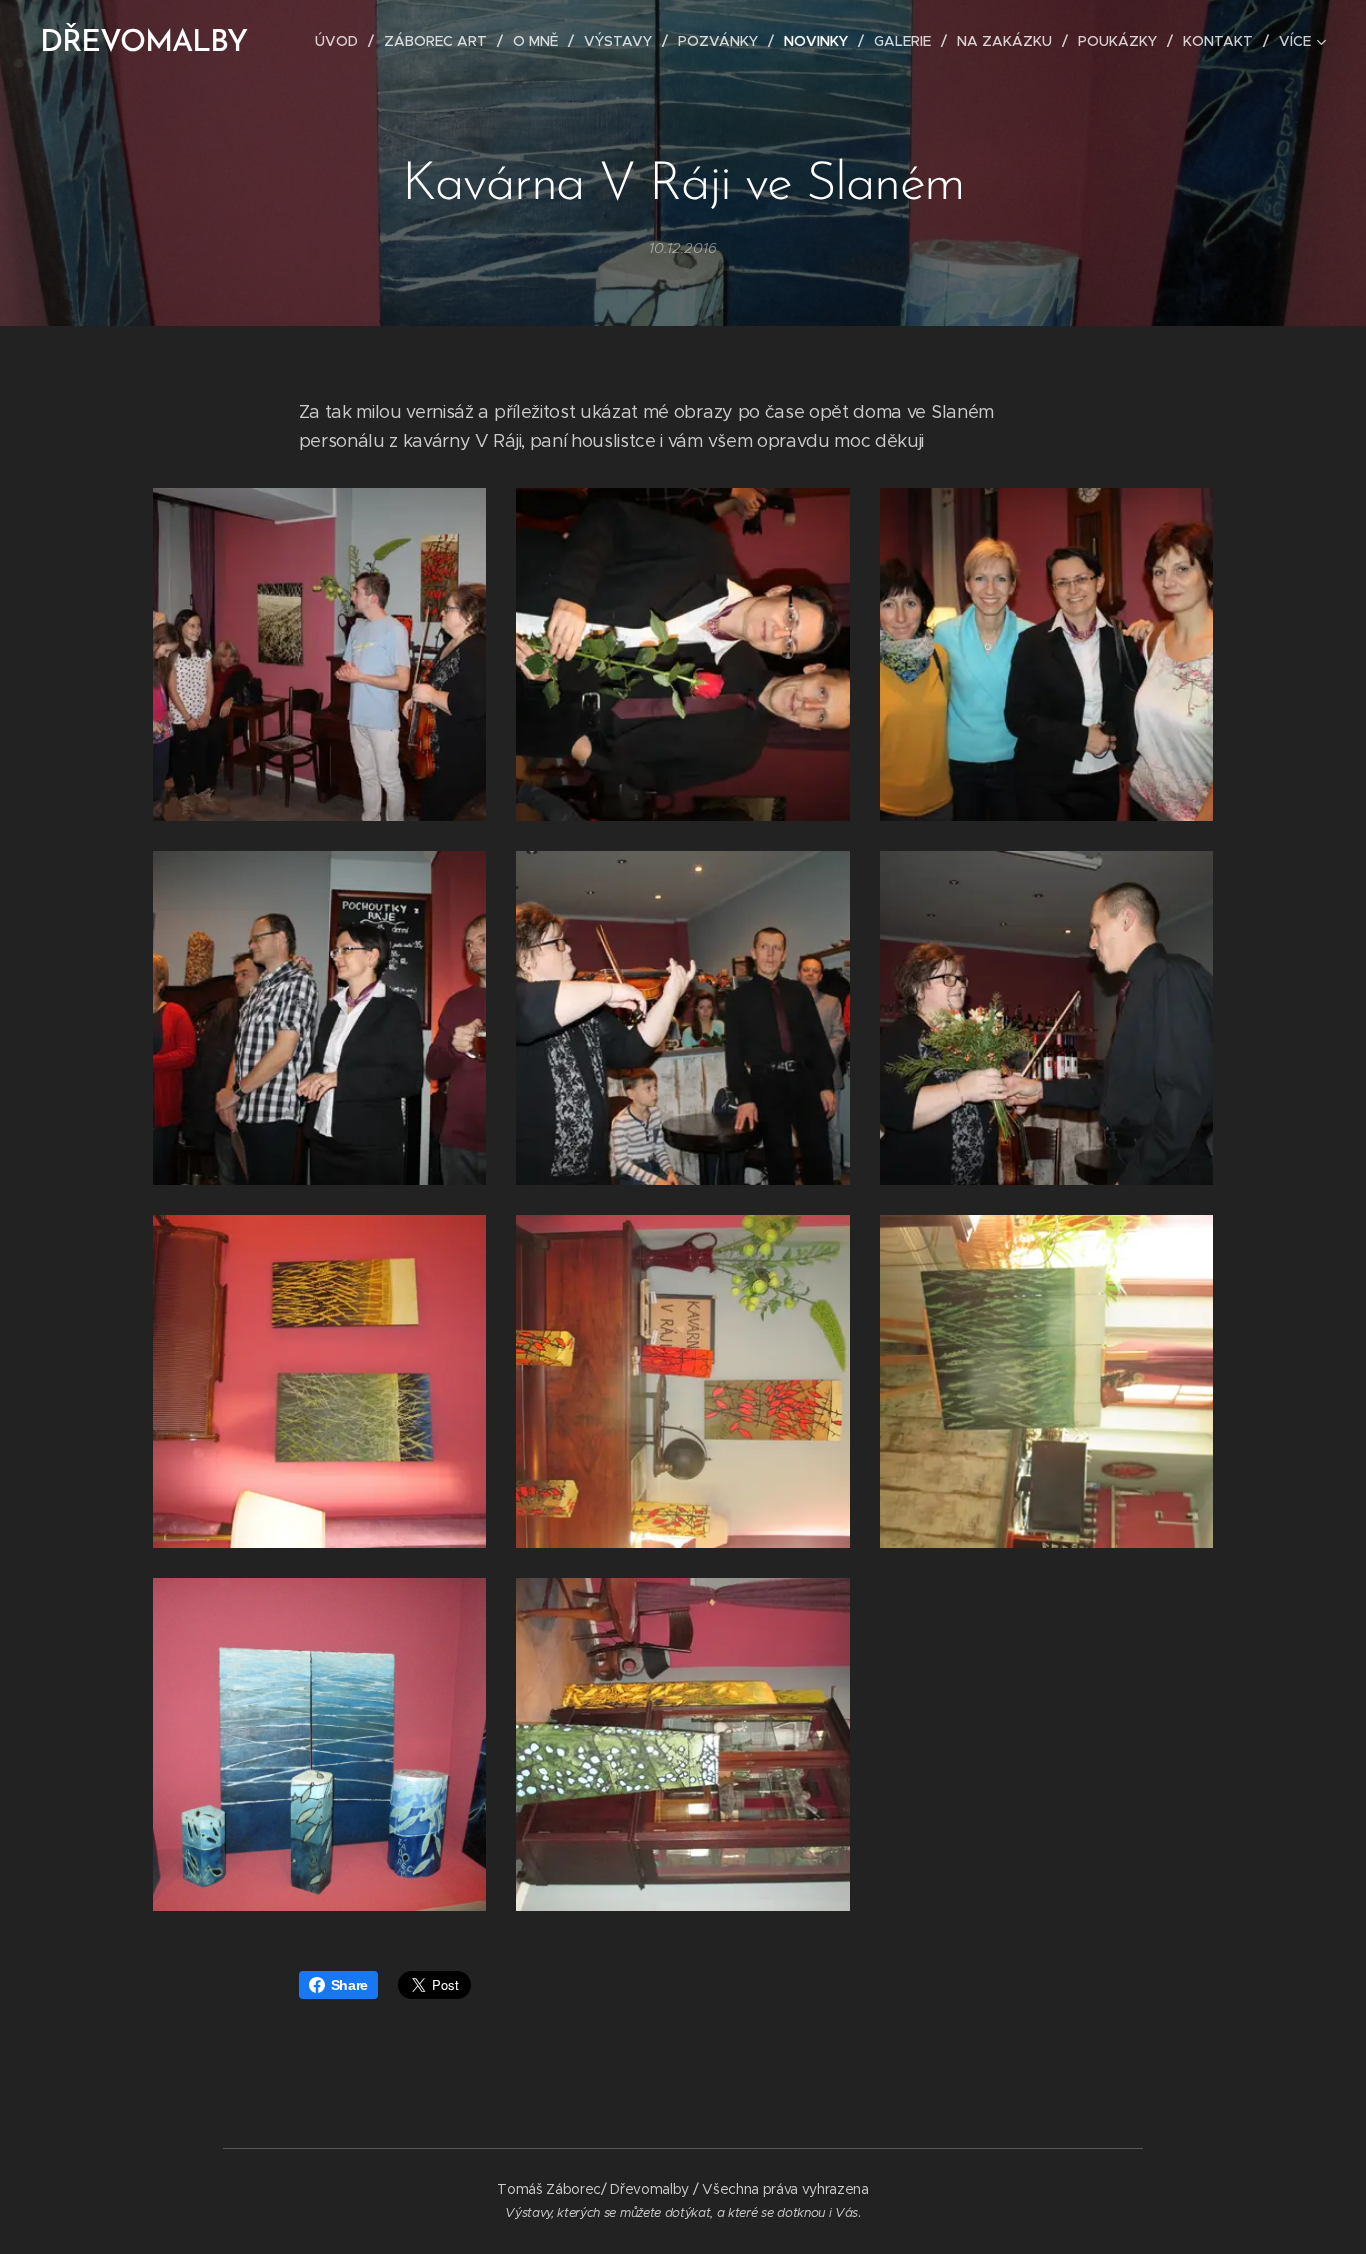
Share (349, 1985)
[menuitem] (342, 41)
